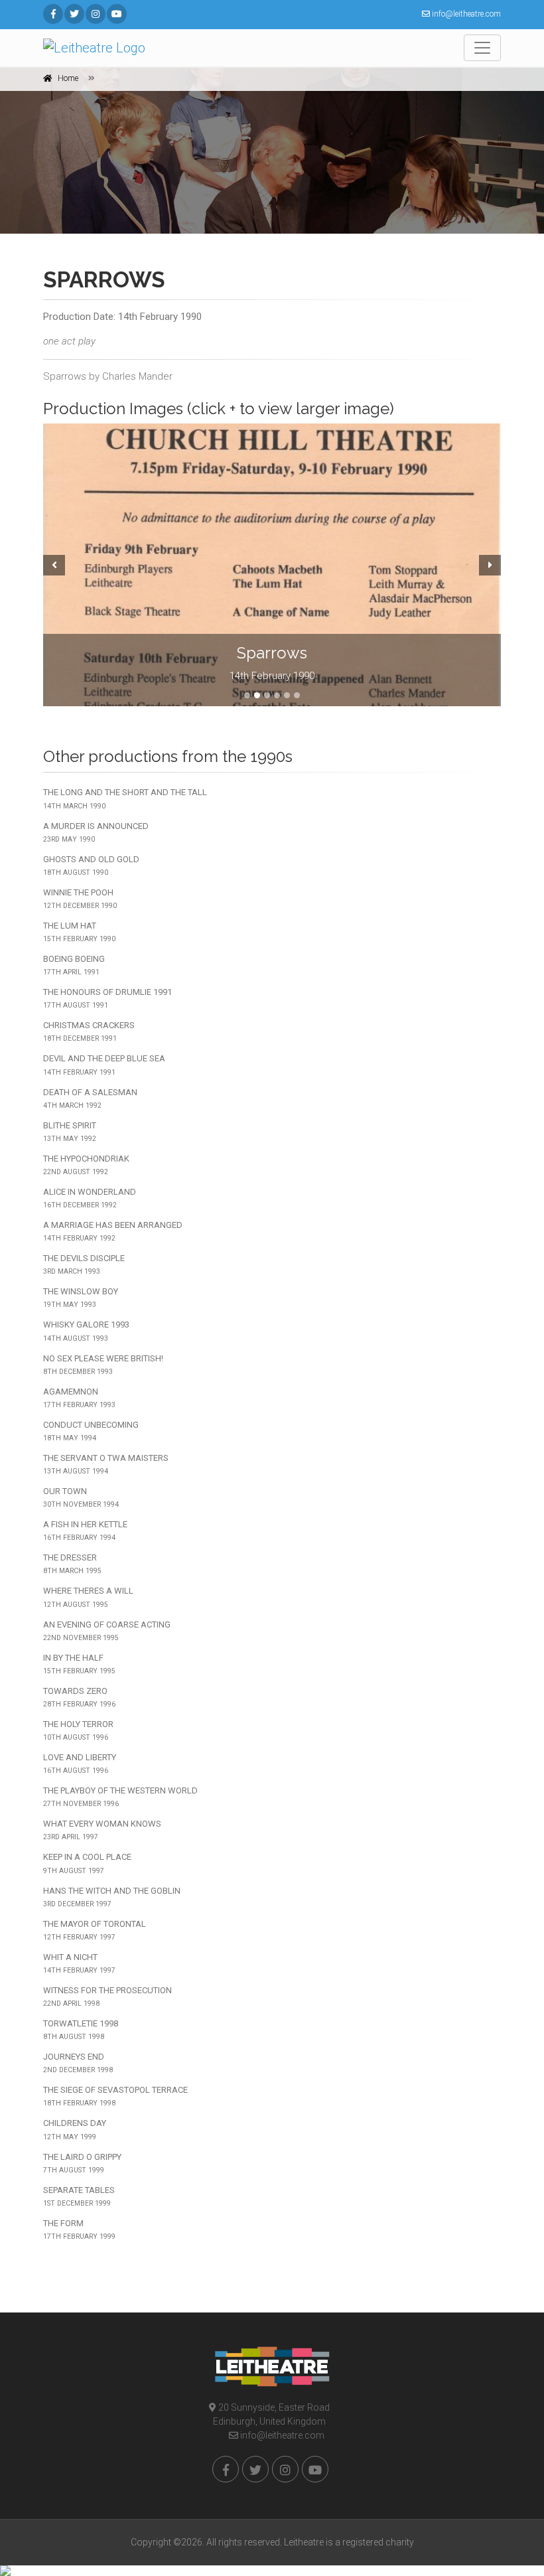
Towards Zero (79, 1697)
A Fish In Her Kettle (85, 1531)
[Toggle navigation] (482, 48)
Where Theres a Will (88, 1597)
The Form (79, 2230)
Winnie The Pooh (80, 899)
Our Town (81, 1497)
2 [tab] (257, 695)
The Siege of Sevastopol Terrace (115, 2096)
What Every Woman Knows (102, 1830)
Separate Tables (79, 2196)
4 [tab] (277, 695)
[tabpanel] (272, 565)
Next (492, 565)
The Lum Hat (79, 932)
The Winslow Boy (81, 1298)
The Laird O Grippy (82, 2163)
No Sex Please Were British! (103, 1365)
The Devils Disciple (84, 1264)
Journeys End (78, 2063)
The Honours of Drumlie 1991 (107, 998)
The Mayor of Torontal (95, 1930)
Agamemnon (79, 1398)
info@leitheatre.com (281, 2435)
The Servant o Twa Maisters (106, 1464)
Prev (52, 565)
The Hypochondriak (86, 1165)
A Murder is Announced (96, 832)
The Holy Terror (78, 1730)
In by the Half (79, 1664)
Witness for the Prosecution (107, 1997)
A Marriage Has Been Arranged (113, 1231)
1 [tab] (247, 695)
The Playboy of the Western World (120, 1797)
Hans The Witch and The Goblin (112, 1897)
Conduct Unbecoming (91, 1431)
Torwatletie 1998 (81, 2030)
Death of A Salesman (90, 1099)
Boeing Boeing (74, 965)
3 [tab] (267, 695)
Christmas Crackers (89, 1031)
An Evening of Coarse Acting (107, 1631)
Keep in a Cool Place (87, 1863)
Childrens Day (75, 2129)
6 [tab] (297, 695)
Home (68, 78)
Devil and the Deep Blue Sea (104, 1065)
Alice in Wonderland (90, 1198)
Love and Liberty (80, 1764)
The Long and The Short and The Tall (125, 798)
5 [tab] (287, 695)
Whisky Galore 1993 (86, 1331)
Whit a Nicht (79, 1963)
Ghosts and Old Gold (91, 866)
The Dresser (72, 1564)
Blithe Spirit (70, 1132)
